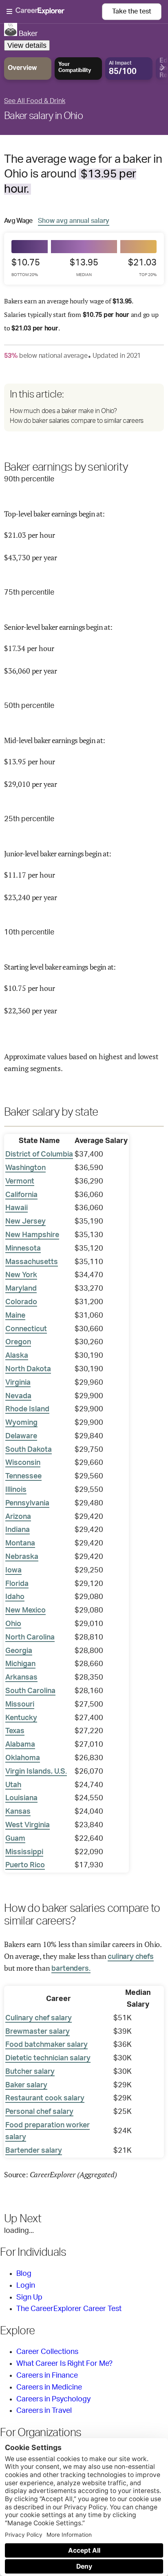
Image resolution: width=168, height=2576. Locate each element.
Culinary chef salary (39, 2018)
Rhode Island (27, 1409)
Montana (20, 1543)
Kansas (18, 1812)
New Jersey (25, 1222)
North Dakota (28, 1369)
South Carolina (30, 1691)
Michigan (20, 1664)
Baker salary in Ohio (43, 116)
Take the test (132, 11)
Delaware (21, 1436)
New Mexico (25, 1610)
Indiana (18, 1530)
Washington (25, 1168)
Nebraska (22, 1557)
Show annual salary (74, 221)
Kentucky (21, 1718)
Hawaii (17, 1208)
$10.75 (26, 267)
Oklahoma (23, 1758)
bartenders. (71, 1969)
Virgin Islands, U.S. (36, 1772)
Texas (15, 1731)
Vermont (20, 1181)
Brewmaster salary (38, 2032)
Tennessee (23, 1476)
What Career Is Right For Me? (64, 2364)
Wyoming (21, 1423)
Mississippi (24, 1852)
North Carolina (30, 1637)
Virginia (18, 1383)
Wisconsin (23, 1463)
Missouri (20, 1705)
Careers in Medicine (49, 2387)
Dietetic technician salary (48, 2058)
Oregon (18, 1342)
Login (26, 2286)
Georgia (19, 1651)
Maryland (21, 1289)
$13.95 (84, 267)
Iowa (13, 1570)
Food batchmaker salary (46, 2045)
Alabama (20, 1745)
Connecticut (26, 1329)
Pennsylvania (27, 1503)
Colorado (21, 1302)
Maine (15, 1316)
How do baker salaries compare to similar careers (77, 421)
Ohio (13, 1624)
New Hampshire (32, 1235)
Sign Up (29, 2298)
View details (27, 45)
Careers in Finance (47, 2376)
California (21, 1195)
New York (21, 1275)
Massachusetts (32, 1262)
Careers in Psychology (53, 2399)
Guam (15, 1839)
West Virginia (28, 1825)
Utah (13, 1785)
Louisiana (21, 1798)
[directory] (84, 407)
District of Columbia (39, 1154)
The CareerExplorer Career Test (69, 2309)
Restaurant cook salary (45, 2098)
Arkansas (21, 1678)
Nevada (18, 1396)
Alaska (17, 1356)
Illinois (16, 1490)
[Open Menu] (54, 12)
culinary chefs (130, 1957)
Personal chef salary (39, 2112)
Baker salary (26, 2085)
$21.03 (142, 267)
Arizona (18, 1517)
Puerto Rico (25, 1865)
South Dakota (29, 1450)
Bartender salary (34, 2151)
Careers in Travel (44, 2411)
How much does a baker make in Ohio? (63, 411)
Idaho (15, 1597)
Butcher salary (30, 2072)
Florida (17, 1584)
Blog (24, 2274)
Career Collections (47, 2352)
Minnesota (23, 1249)
